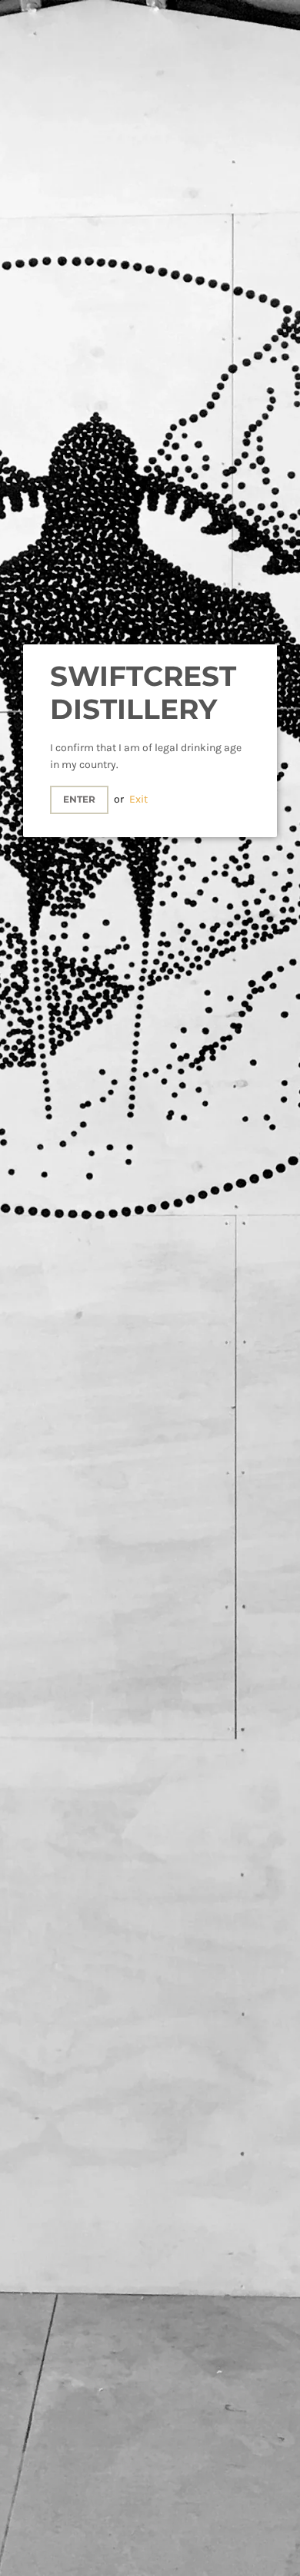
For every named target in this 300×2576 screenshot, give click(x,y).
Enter (79, 799)
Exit (138, 799)
